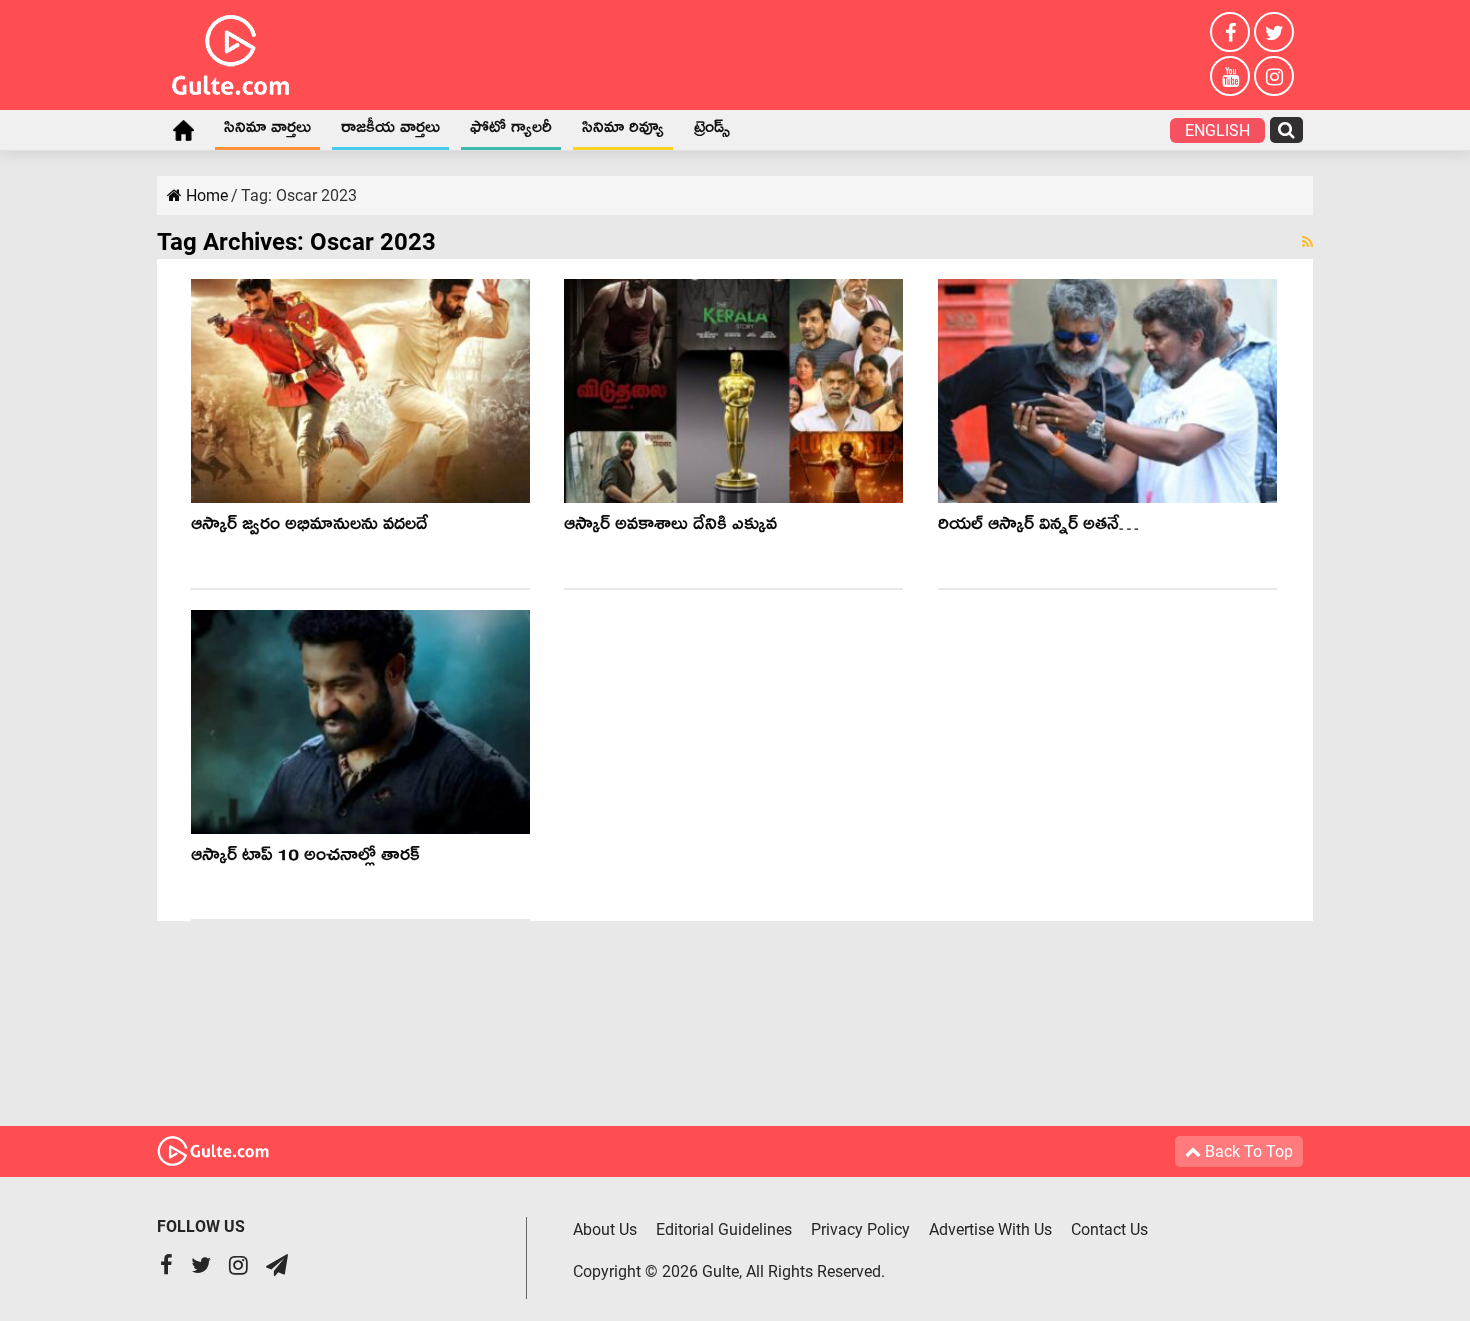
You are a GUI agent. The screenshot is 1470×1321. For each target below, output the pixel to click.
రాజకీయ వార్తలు (390, 131)
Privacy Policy (860, 1229)
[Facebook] (1230, 32)
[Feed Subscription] (1307, 242)
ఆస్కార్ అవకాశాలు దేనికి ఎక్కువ (675, 527)
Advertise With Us (990, 1229)
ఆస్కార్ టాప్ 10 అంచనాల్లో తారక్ (305, 858)
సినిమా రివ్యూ (623, 131)
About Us (605, 1229)
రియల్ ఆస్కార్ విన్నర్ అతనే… (1038, 527)
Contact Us (1109, 1229)
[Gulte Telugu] (230, 51)
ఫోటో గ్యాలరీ (511, 131)
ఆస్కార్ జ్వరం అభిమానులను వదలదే (309, 527)
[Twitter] (1274, 32)
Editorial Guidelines (724, 1229)
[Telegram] (277, 1267)
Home (183, 130)
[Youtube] (1230, 76)
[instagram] (1274, 76)
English (1217, 130)
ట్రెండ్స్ (712, 131)
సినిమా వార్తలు (267, 131)
